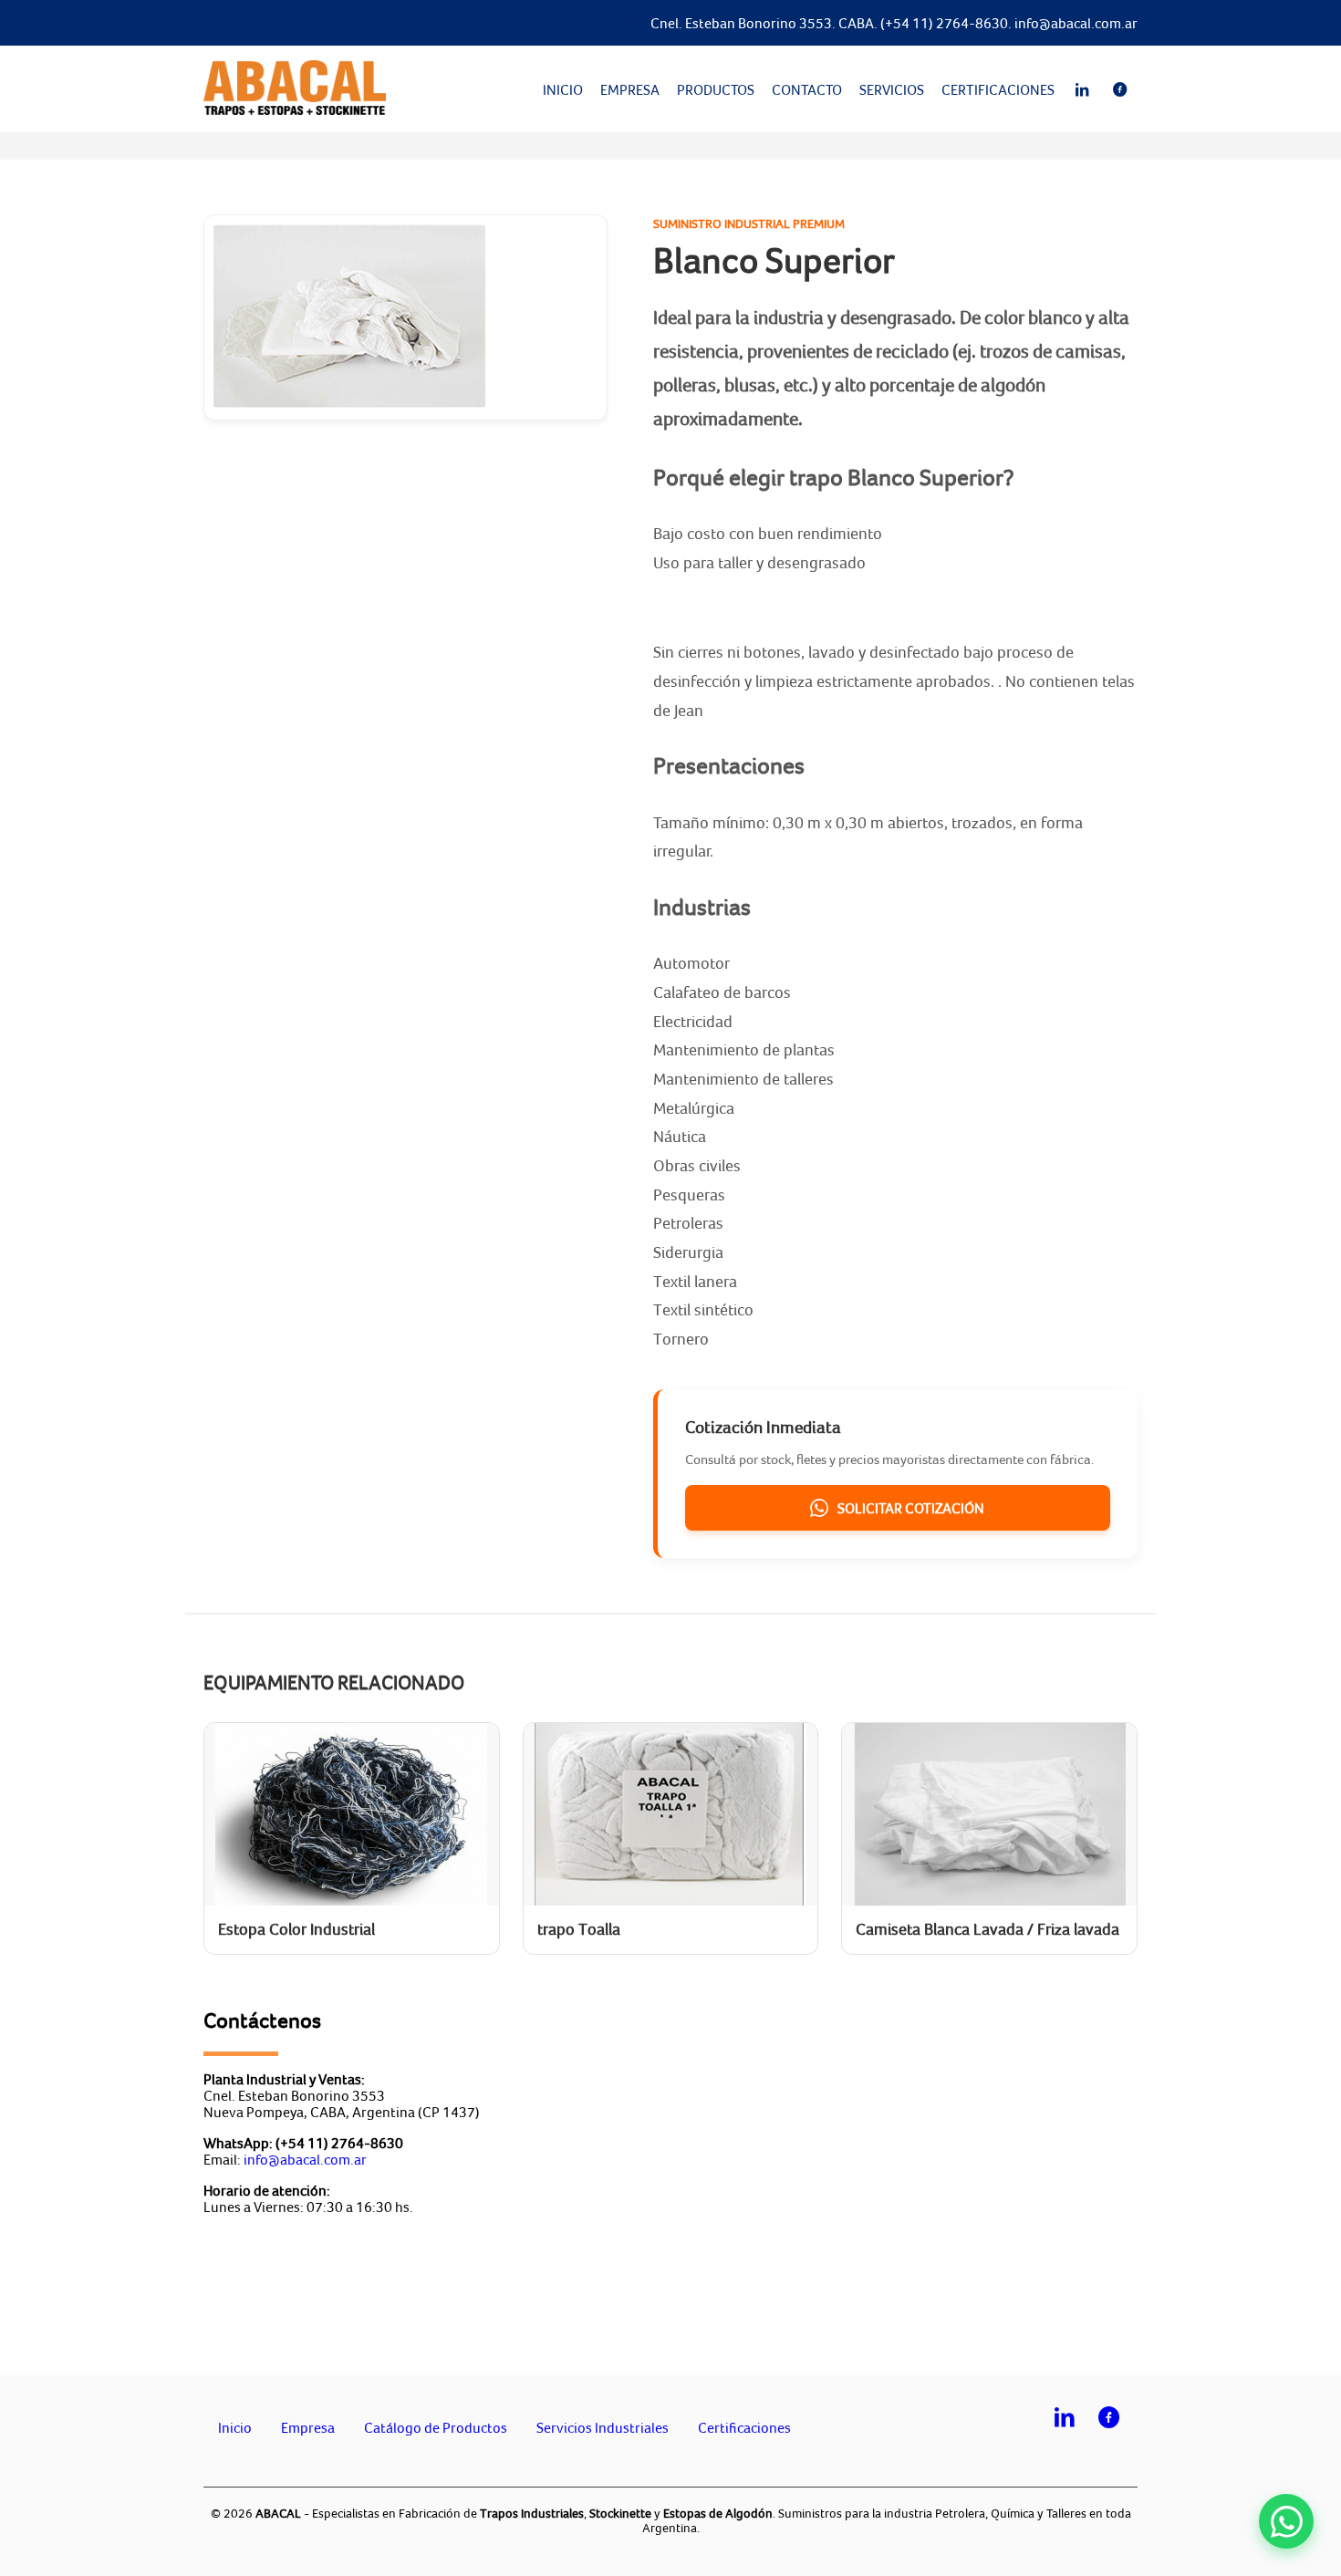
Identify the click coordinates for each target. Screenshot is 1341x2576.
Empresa (630, 89)
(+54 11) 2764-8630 (944, 23)
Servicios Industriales (603, 2427)
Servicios (892, 89)
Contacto (807, 89)
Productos (716, 89)
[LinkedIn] (1082, 89)
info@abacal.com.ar (1076, 23)
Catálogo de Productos (436, 2427)
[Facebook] (1120, 89)
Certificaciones (998, 89)
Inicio (563, 89)
